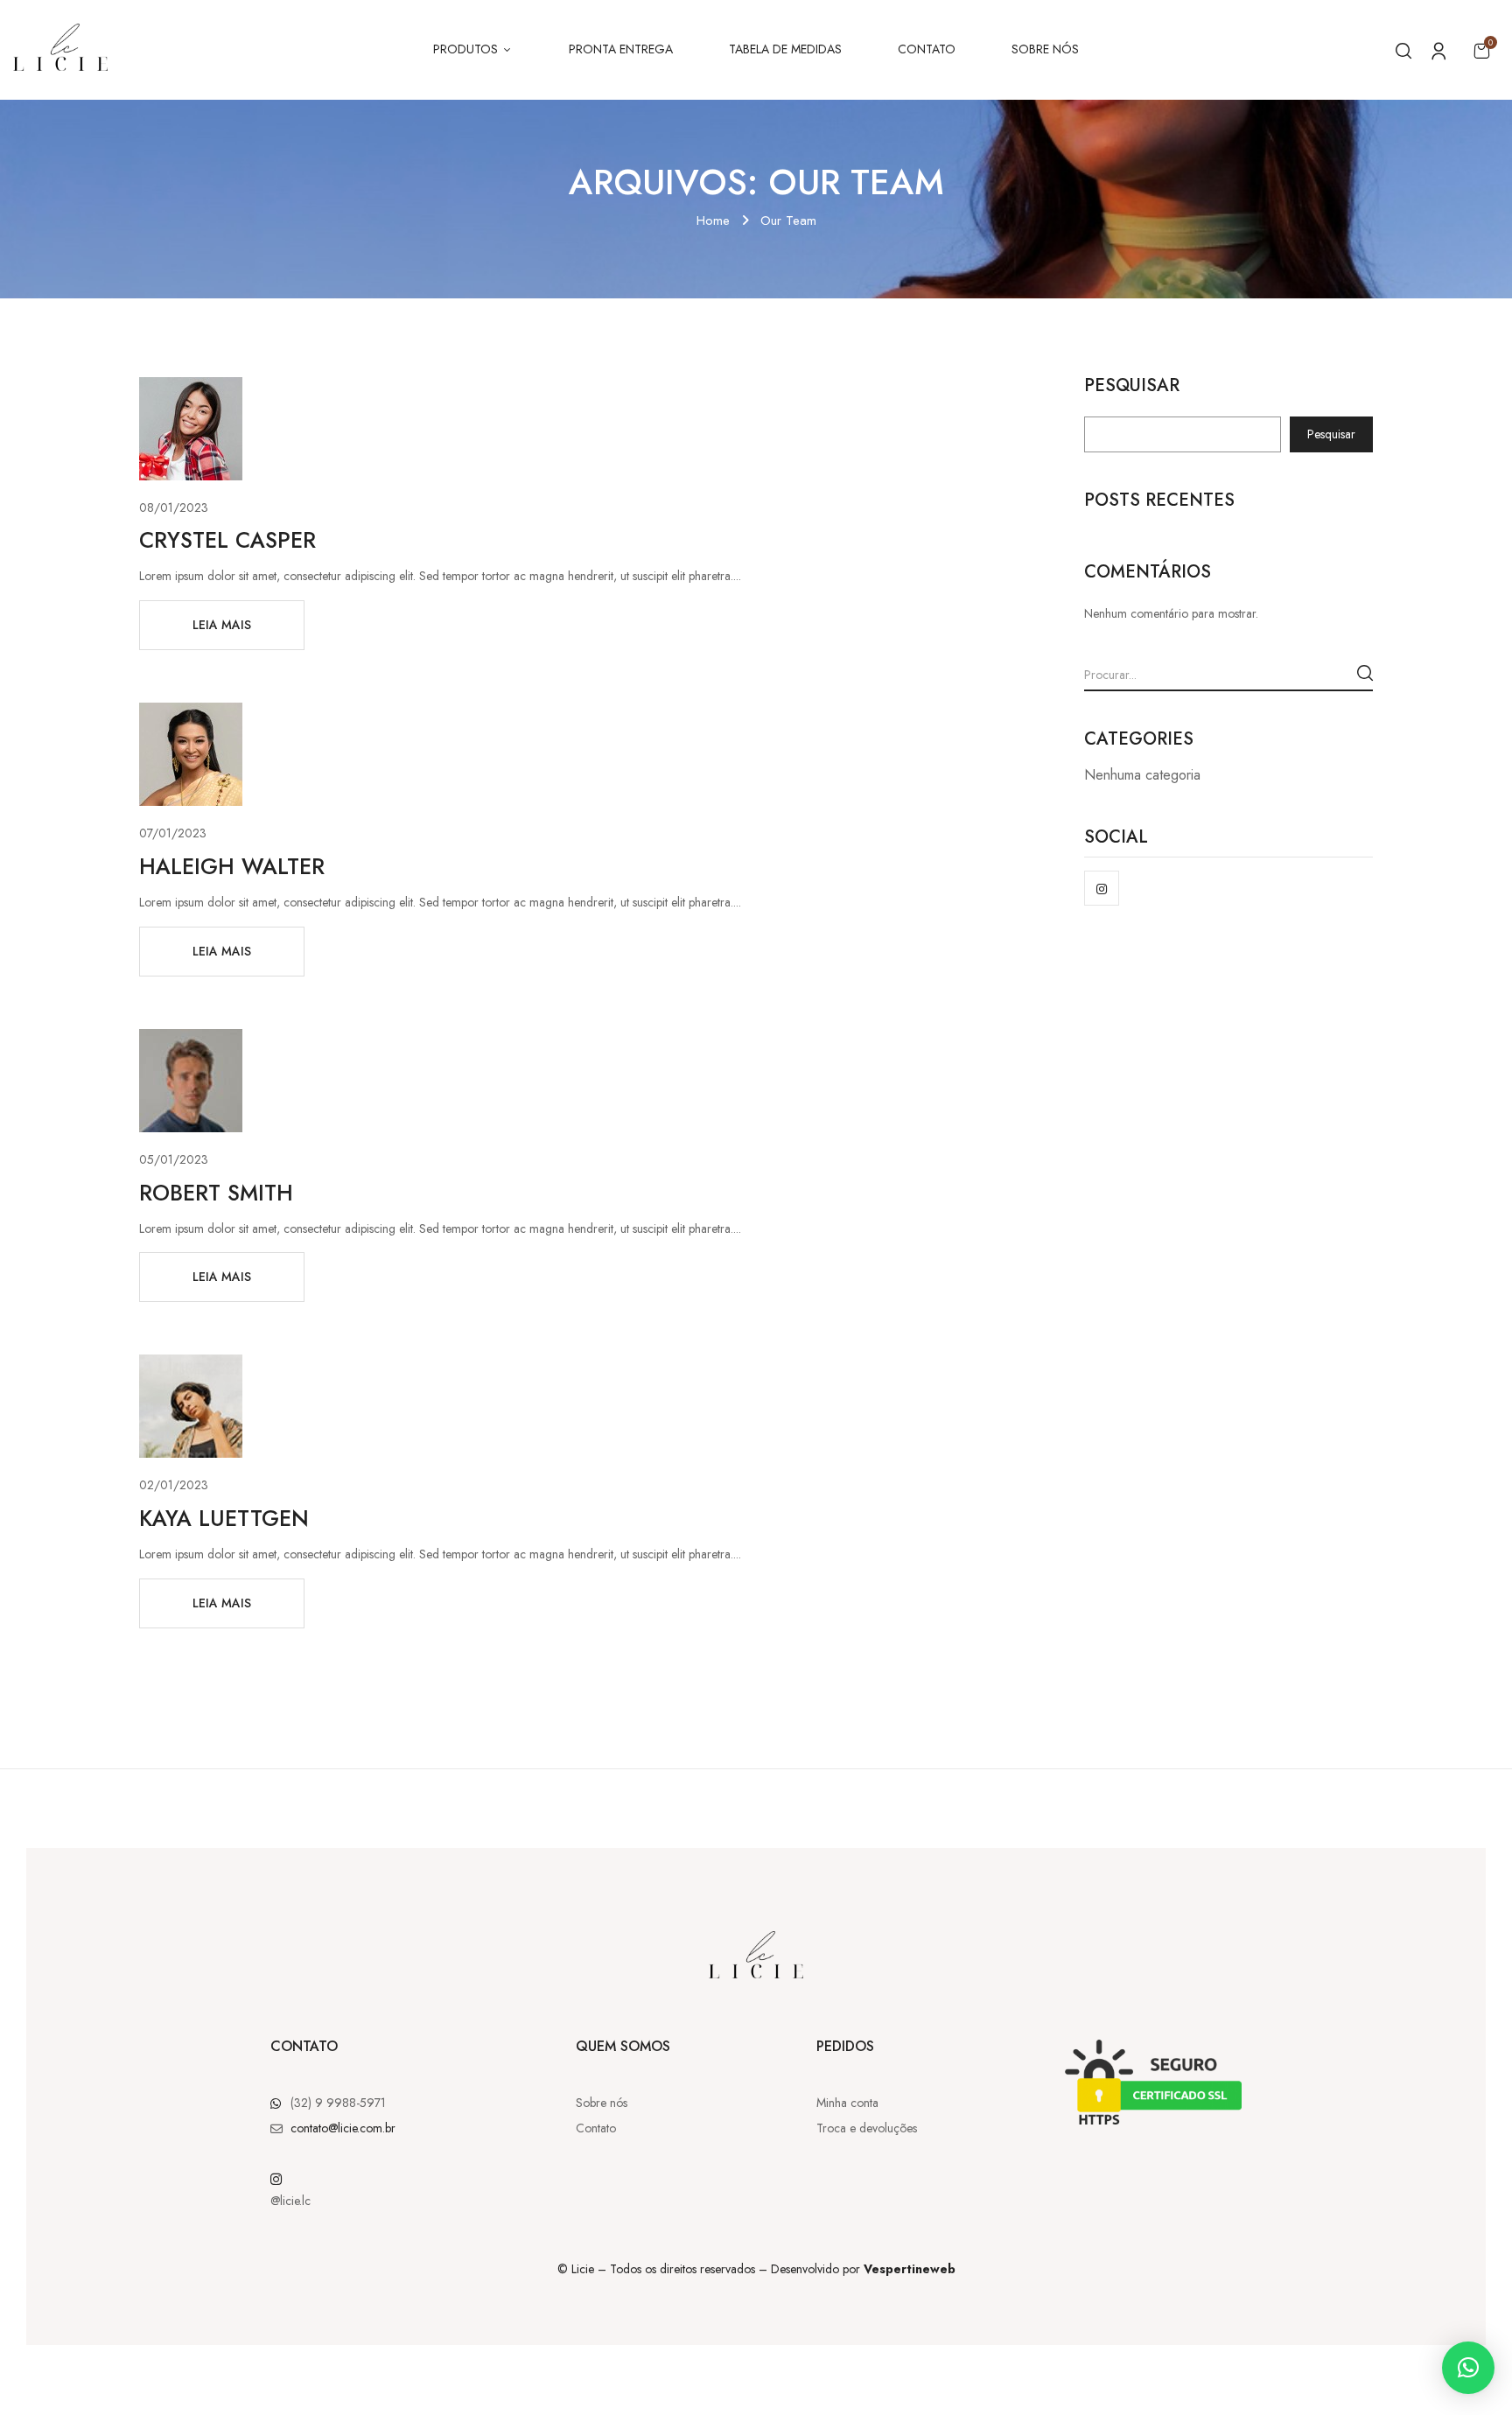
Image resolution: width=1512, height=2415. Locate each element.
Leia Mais (222, 625)
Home (713, 220)
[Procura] (1365, 673)
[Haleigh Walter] (191, 712)
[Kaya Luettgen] (191, 1364)
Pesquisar (1132, 388)
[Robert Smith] (191, 1039)
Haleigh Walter (232, 866)
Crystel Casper (227, 540)
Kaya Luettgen (224, 1518)
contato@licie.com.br (343, 2128)
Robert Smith (216, 1193)
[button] (1481, 50)
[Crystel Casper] (191, 387)
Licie (583, 2269)
